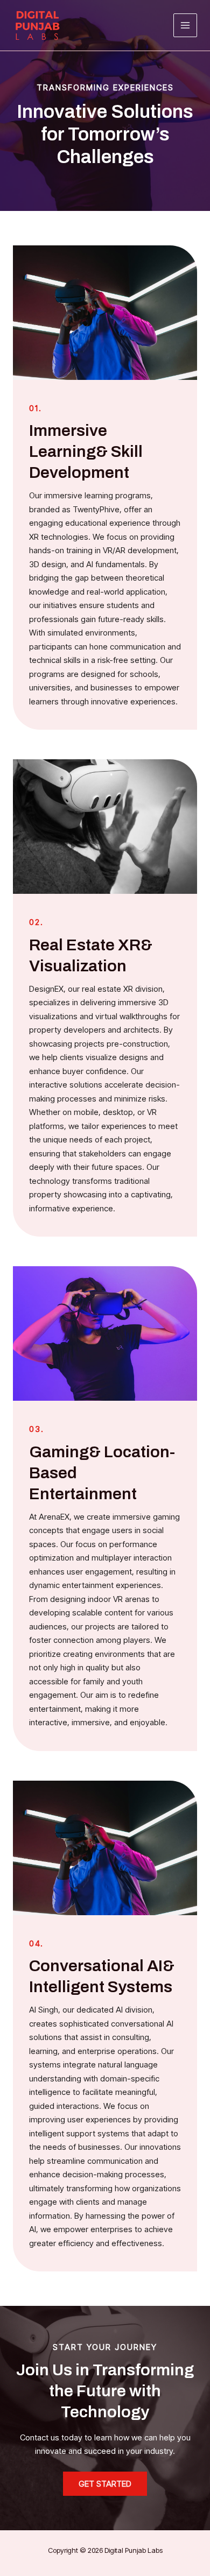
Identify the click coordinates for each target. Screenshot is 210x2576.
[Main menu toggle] (185, 26)
